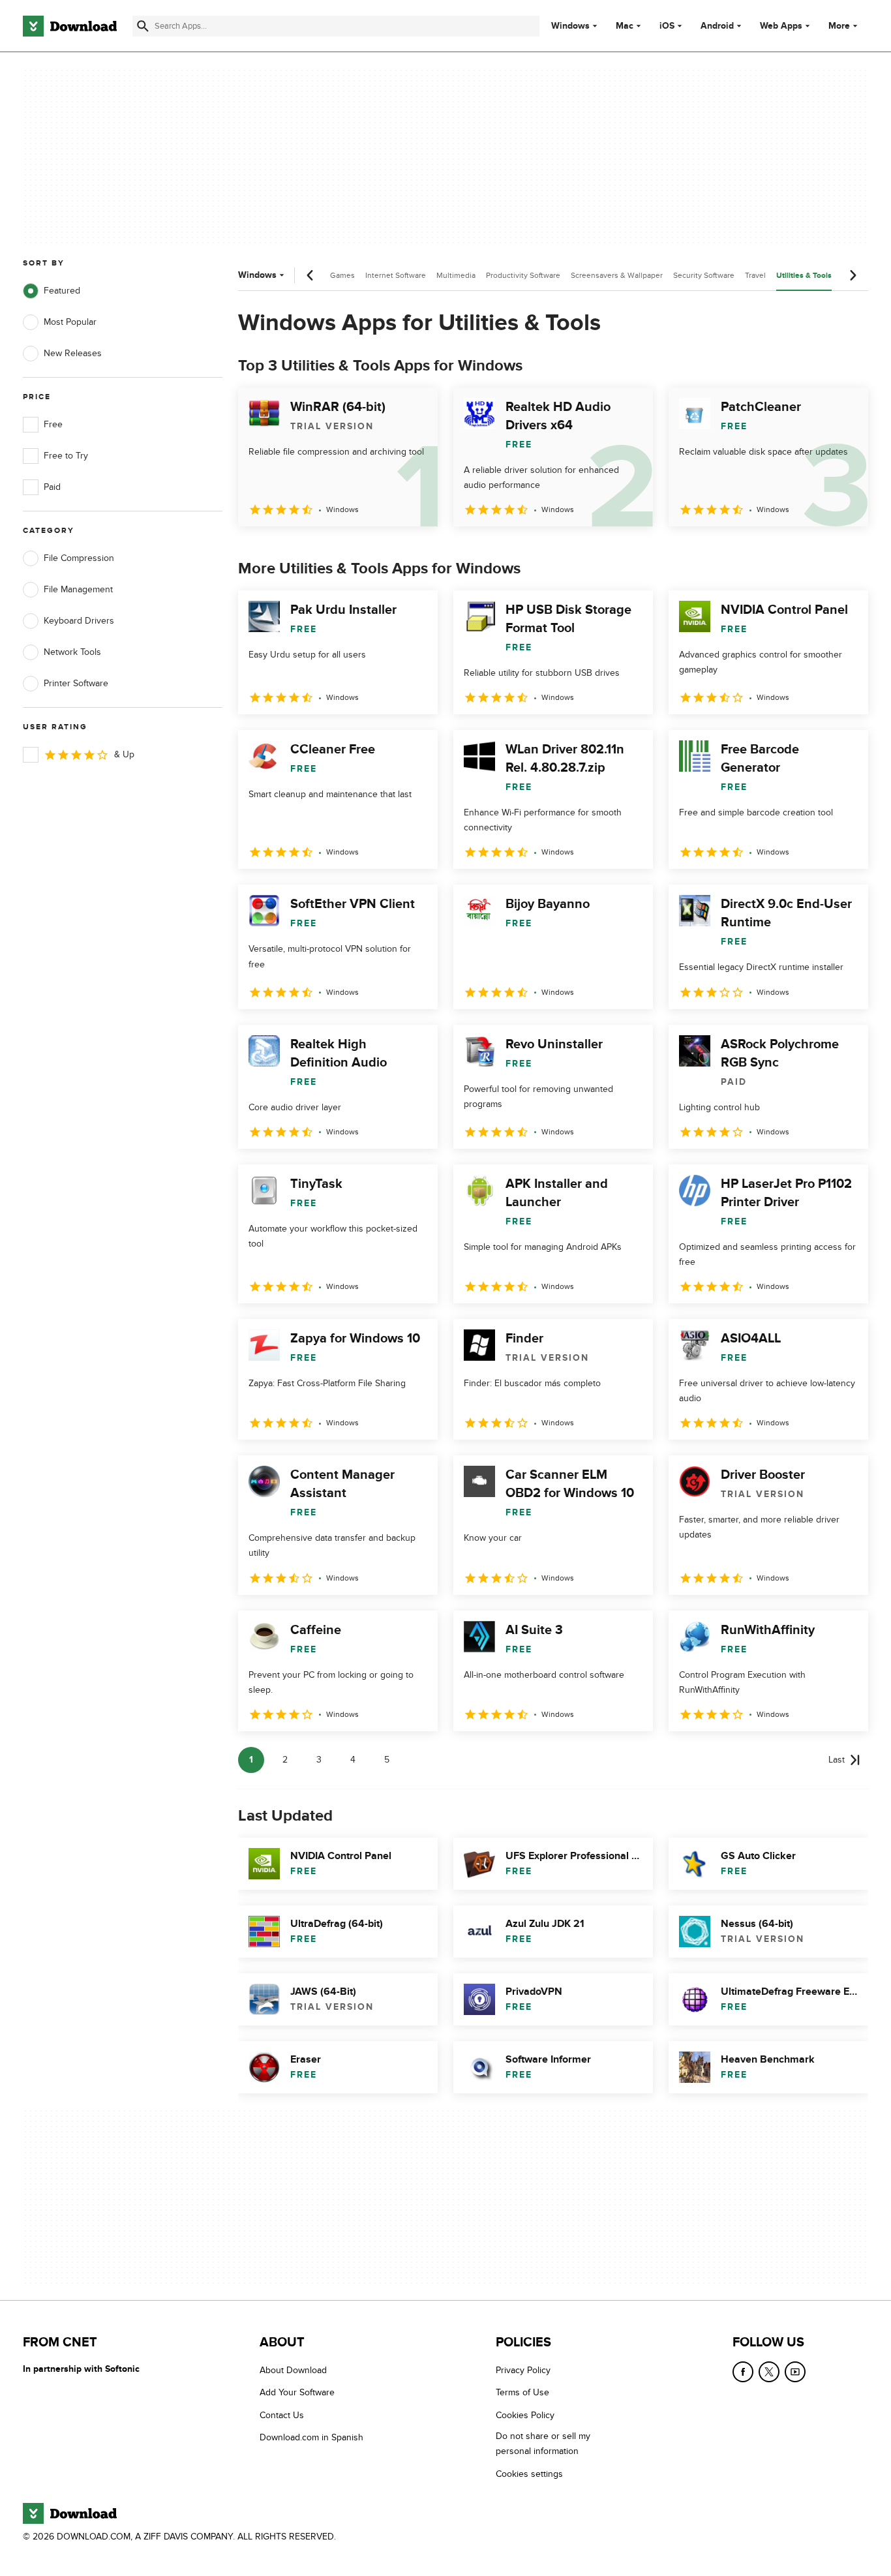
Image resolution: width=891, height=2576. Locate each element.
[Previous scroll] (310, 275)
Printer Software (76, 683)
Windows (570, 26)
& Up (124, 754)
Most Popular (70, 322)
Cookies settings (529, 2474)
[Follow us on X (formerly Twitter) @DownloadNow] (769, 2372)
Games (342, 275)
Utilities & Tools (804, 276)
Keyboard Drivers (79, 621)
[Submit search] (143, 26)
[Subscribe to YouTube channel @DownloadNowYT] (795, 2372)
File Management (78, 589)
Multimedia (456, 275)
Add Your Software (297, 2393)
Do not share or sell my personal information (543, 2444)
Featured (62, 291)
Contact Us (282, 2415)
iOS (667, 26)
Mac (625, 26)
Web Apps (781, 26)
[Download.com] (70, 26)
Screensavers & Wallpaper (617, 275)
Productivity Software (523, 275)
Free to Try (66, 456)
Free (53, 424)
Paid (52, 487)
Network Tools (72, 652)
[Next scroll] (853, 275)
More (839, 26)
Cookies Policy (525, 2415)
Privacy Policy (523, 2370)
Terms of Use (522, 2393)
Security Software (704, 275)
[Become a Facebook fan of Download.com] (743, 2372)
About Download (293, 2370)
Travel (755, 275)
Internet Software (396, 275)
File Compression (79, 558)
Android (717, 26)
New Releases (73, 353)
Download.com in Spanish (311, 2438)
